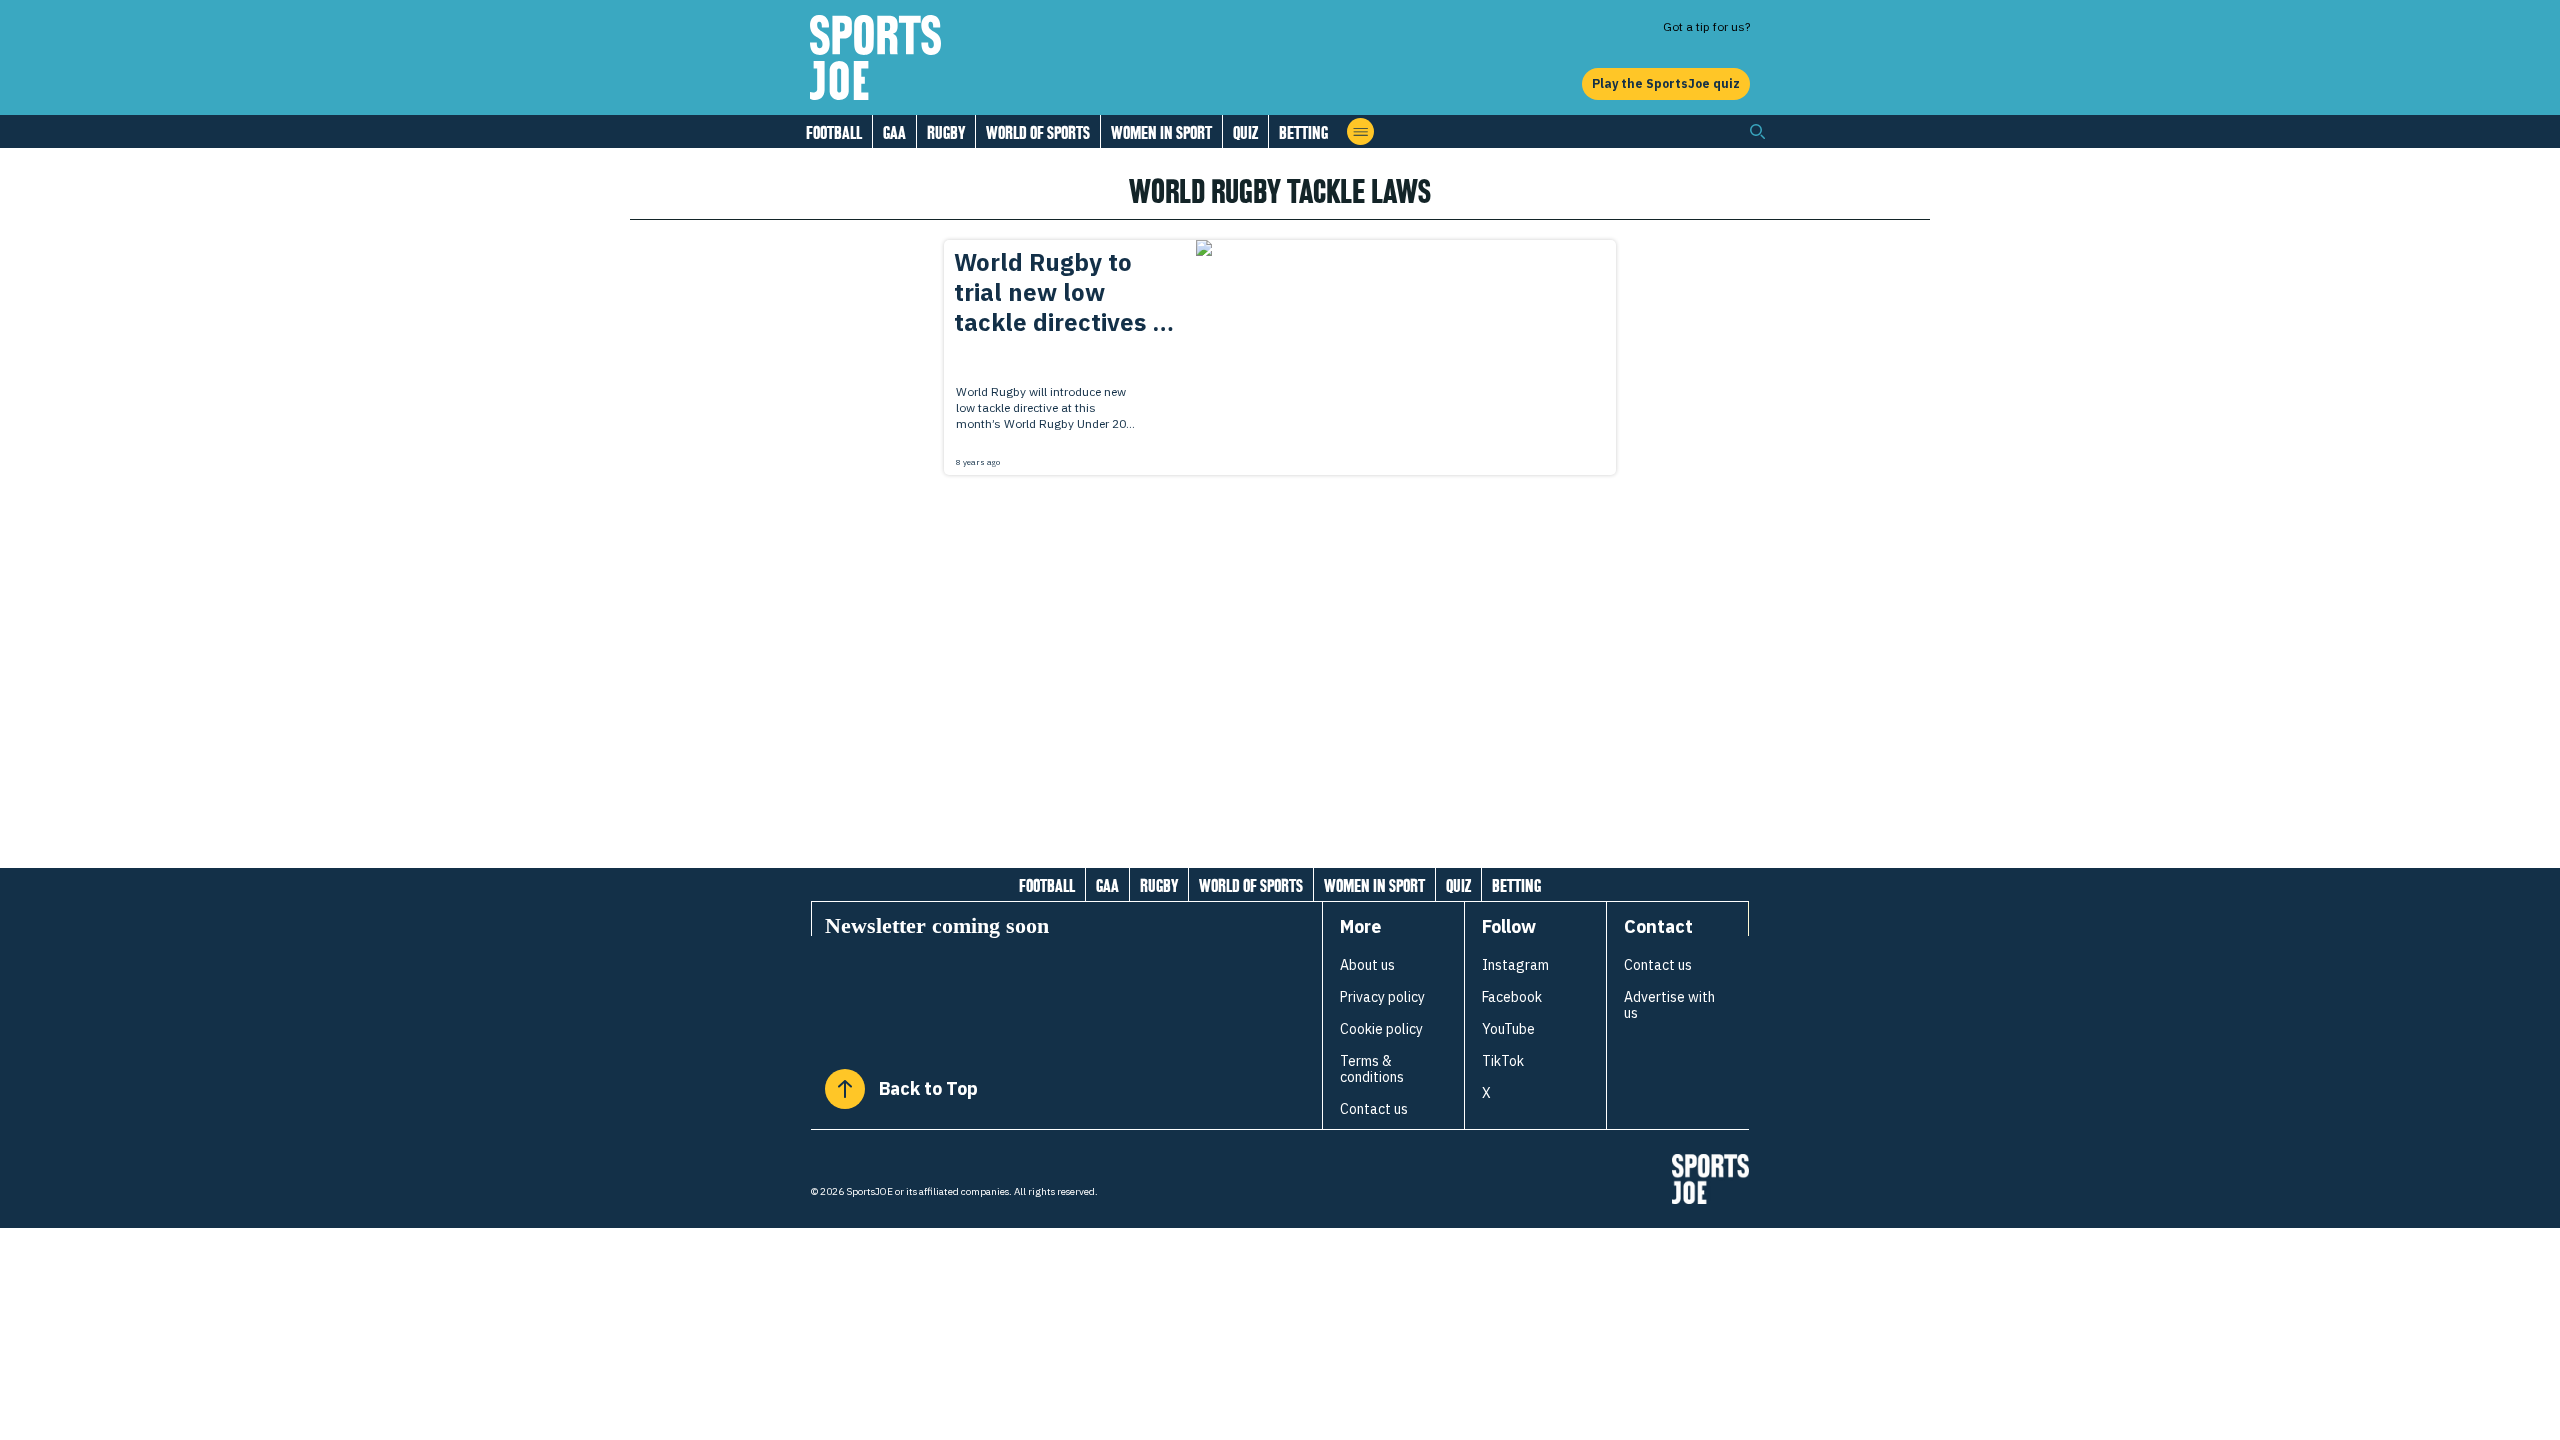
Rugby (946, 132)
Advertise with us (1669, 1005)
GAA (894, 132)
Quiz (1245, 132)
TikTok (1503, 1061)
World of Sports (1038, 132)
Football (834, 132)
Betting (1303, 132)
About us (1367, 965)
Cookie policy (1381, 1029)
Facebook (1512, 997)
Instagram (1515, 965)
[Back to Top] (845, 1089)
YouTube (1508, 1029)
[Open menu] (1360, 131)
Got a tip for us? (1706, 26)
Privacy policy (1382, 997)
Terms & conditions (1372, 1069)
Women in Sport (1161, 132)
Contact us (1374, 1109)
